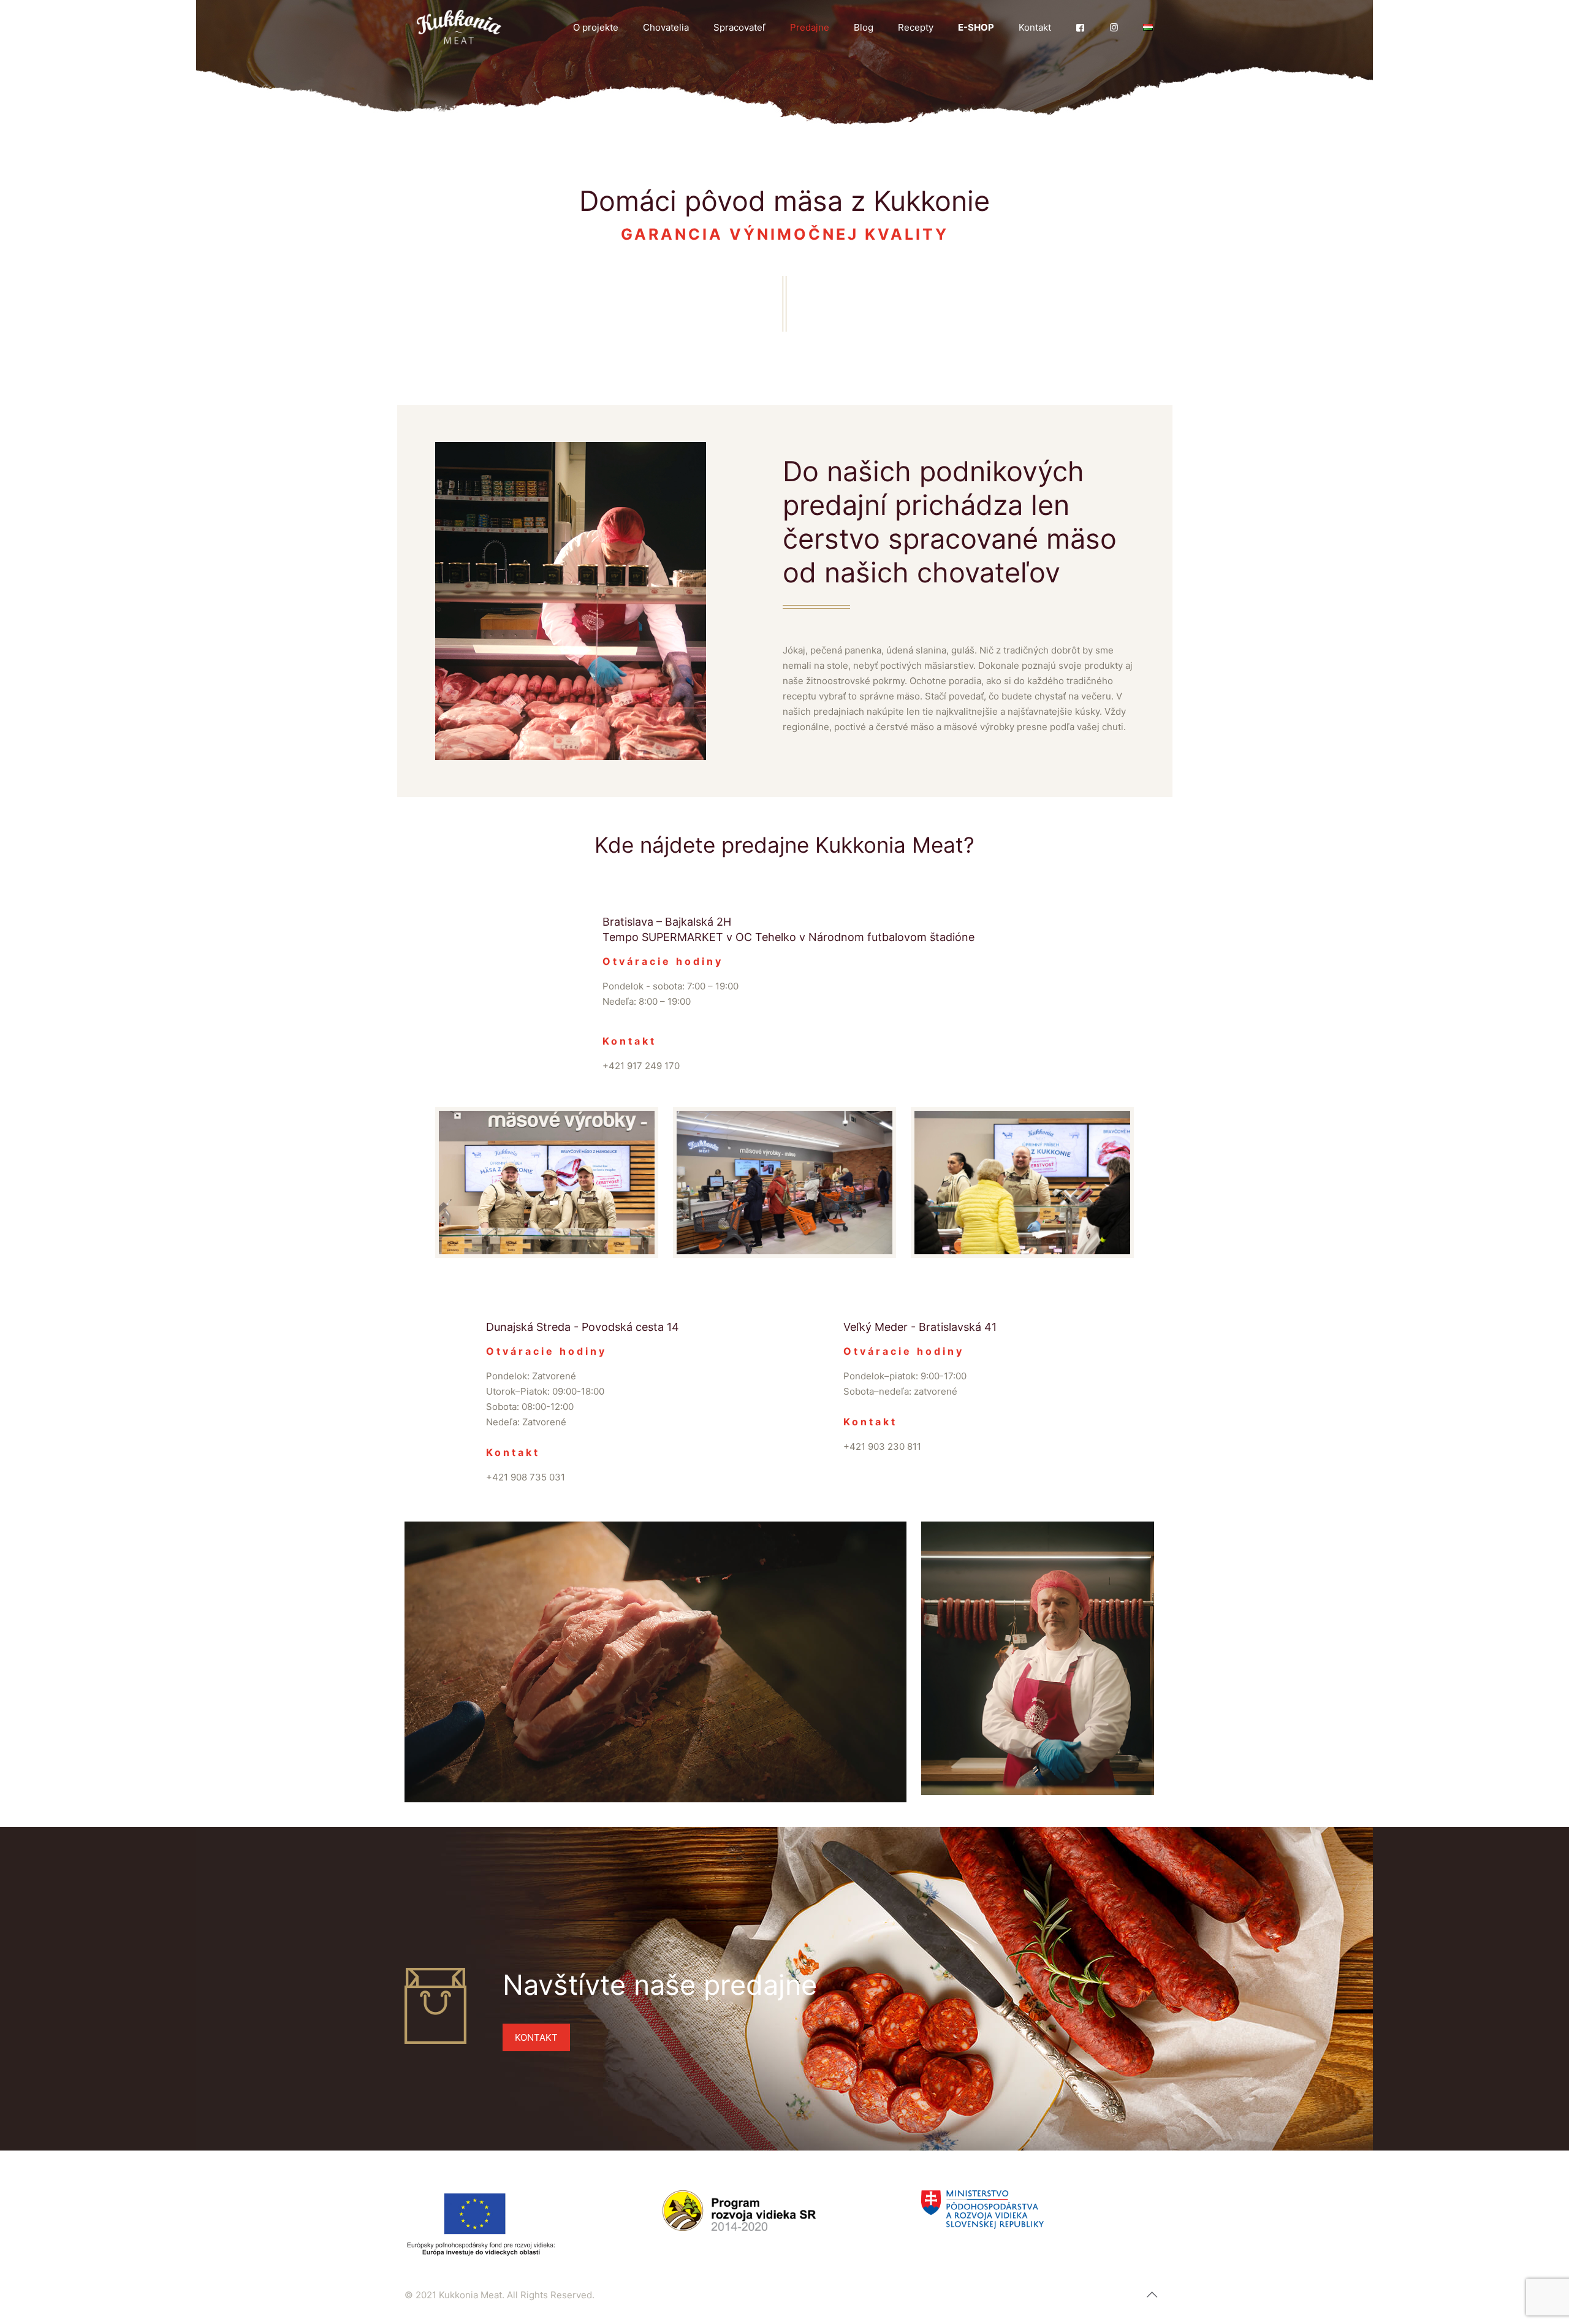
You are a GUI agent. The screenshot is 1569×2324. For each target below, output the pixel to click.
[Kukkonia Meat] (459, 28)
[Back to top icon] (1152, 2295)
